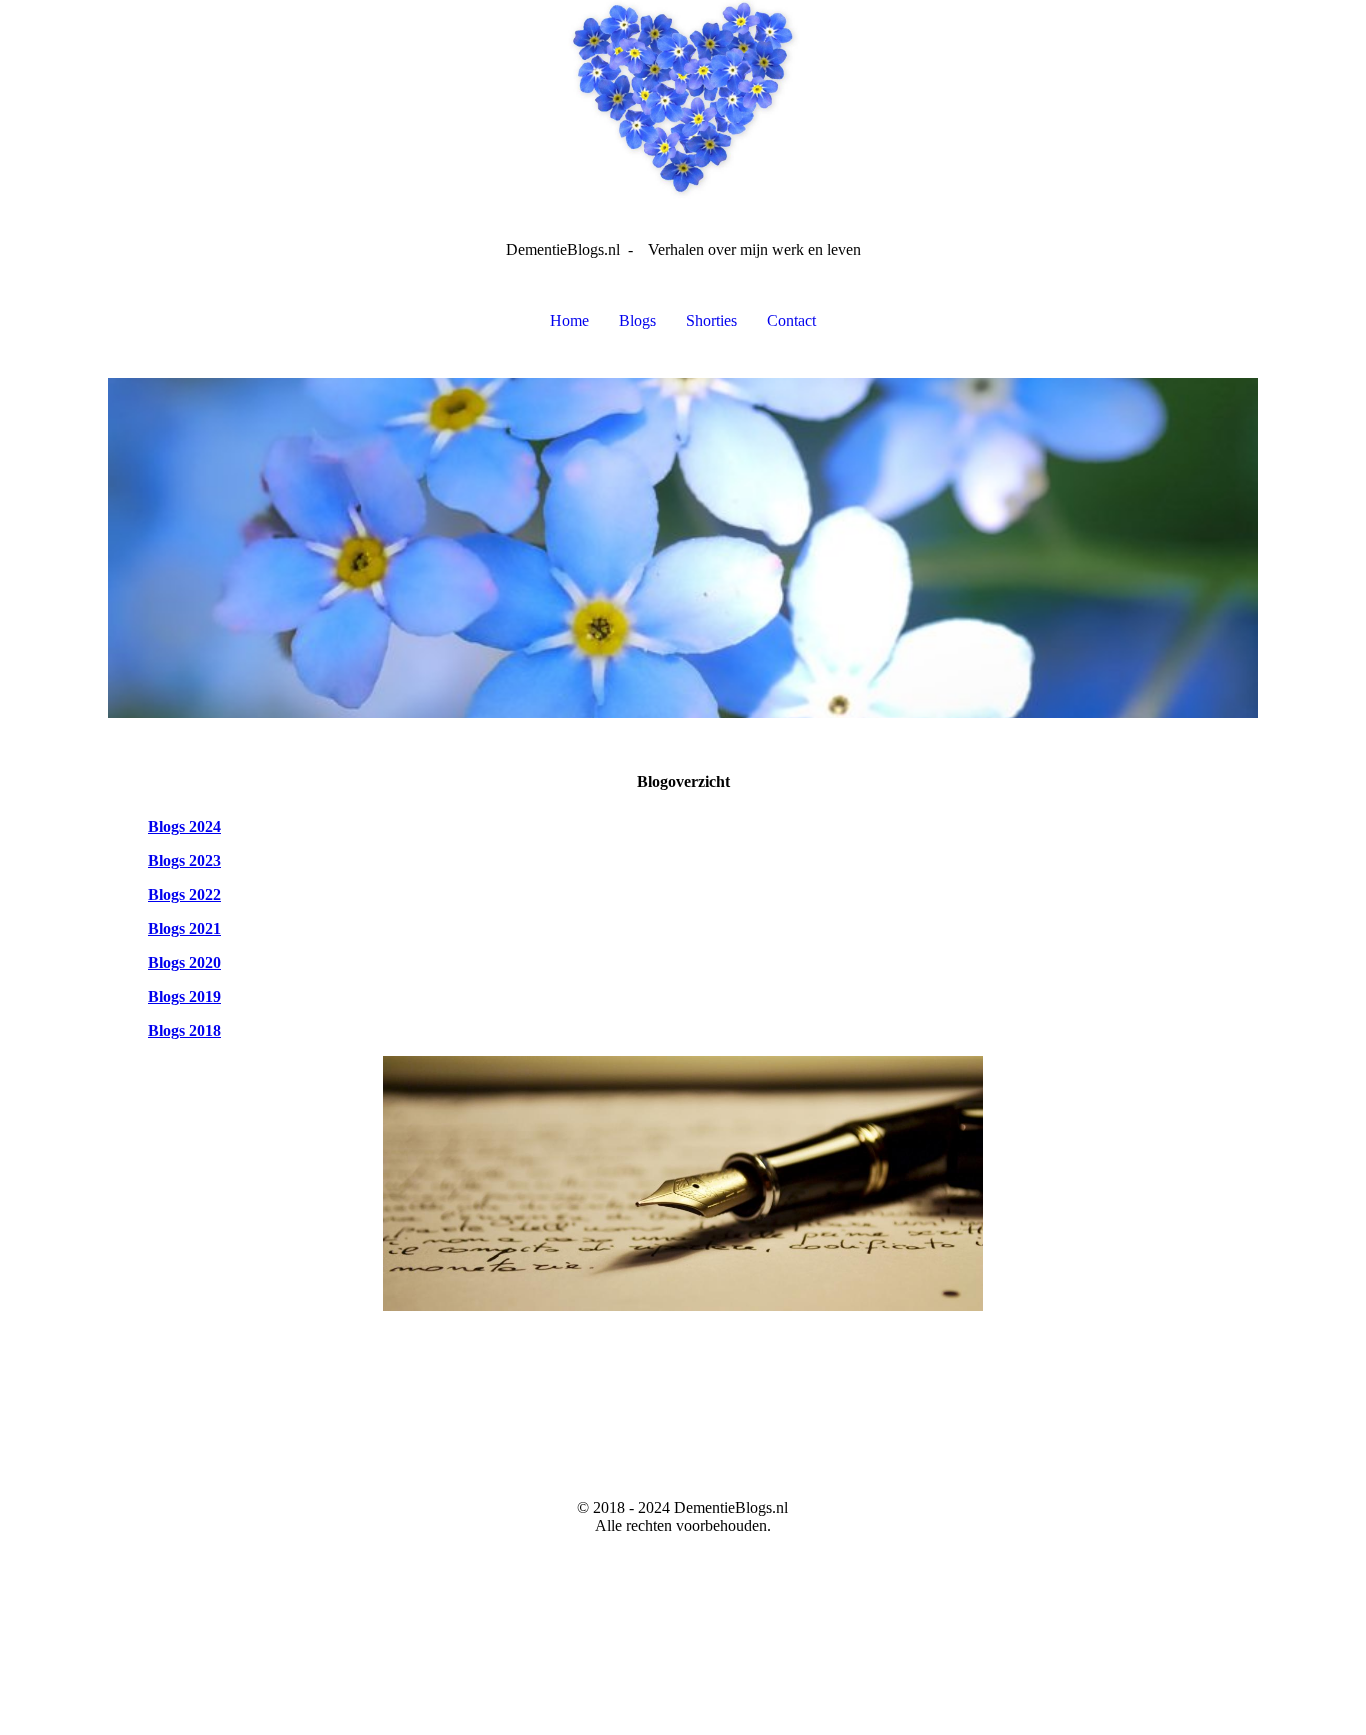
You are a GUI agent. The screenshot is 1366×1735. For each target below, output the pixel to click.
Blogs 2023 (184, 860)
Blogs (637, 320)
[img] (683, 100)
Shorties (711, 320)
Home (569, 320)
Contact (791, 320)
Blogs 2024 (184, 826)
